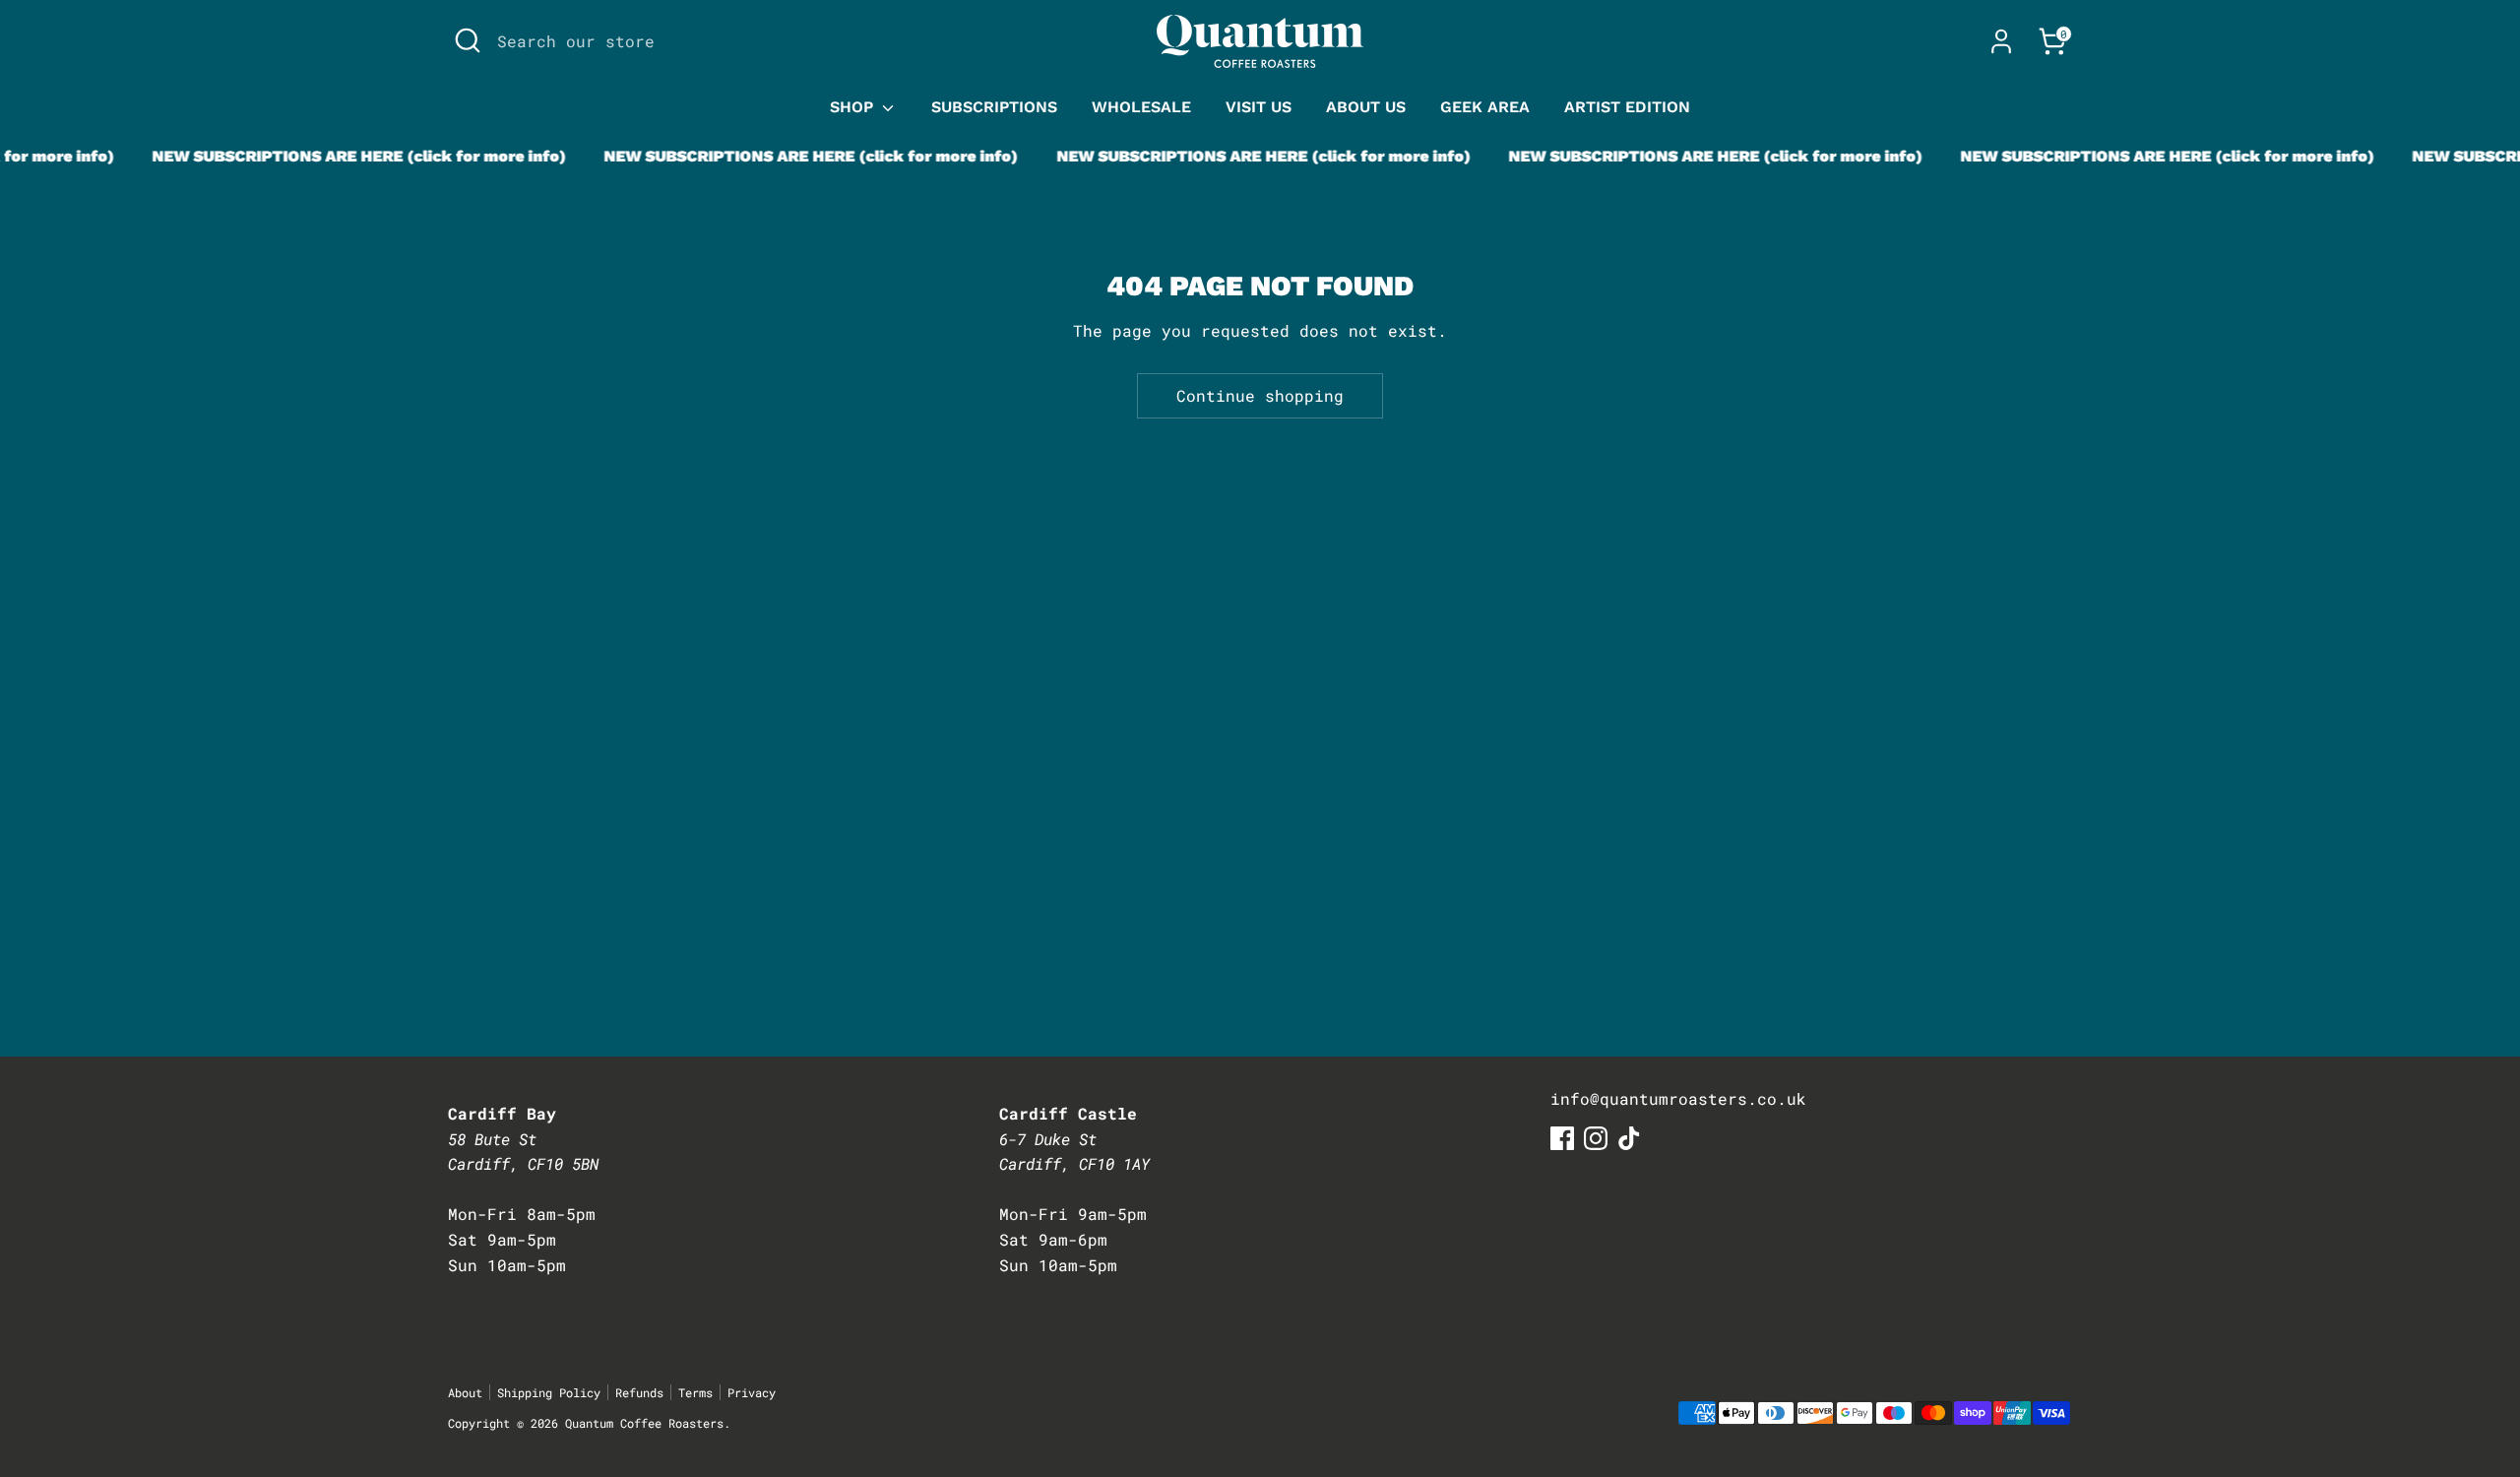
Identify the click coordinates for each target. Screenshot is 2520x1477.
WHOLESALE (1141, 107)
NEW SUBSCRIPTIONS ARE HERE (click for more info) (340, 156)
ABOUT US (1366, 107)
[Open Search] (468, 40)
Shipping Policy (549, 1392)
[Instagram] (1596, 1138)
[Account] (2001, 41)
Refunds (639, 1392)
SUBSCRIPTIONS (994, 107)
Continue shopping (1260, 395)
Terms (695, 1392)
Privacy (752, 1392)
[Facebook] (1562, 1138)
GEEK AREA (1485, 107)
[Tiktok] (1629, 1138)
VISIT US (1259, 107)
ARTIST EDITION (1627, 107)
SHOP (854, 107)
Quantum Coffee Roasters (644, 1423)
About (465, 1392)
